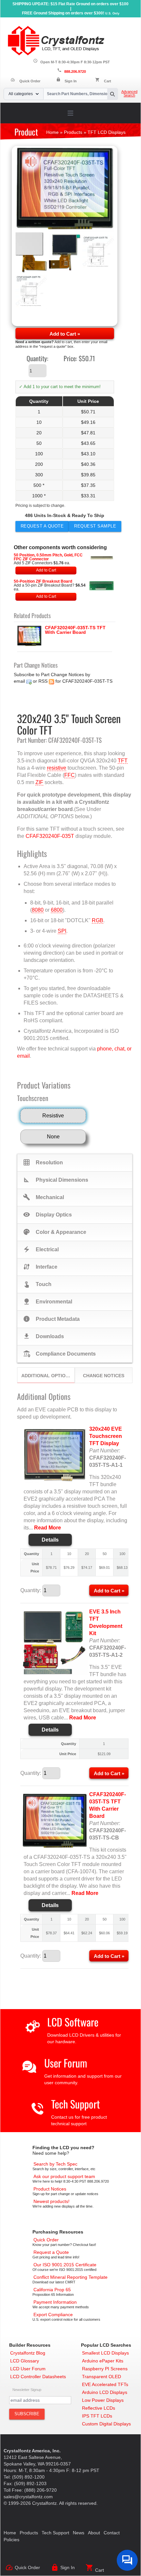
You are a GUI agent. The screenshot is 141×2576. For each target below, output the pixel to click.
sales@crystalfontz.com (28, 2497)
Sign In (71, 81)
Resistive (53, 1116)
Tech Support (76, 2104)
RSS (43, 681)
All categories (21, 94)
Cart (108, 81)
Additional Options (47, 1376)
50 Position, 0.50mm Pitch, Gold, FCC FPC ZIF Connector (48, 557)
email (19, 681)
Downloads (43, 1336)
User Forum (66, 2063)
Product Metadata (51, 1319)
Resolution (43, 1162)
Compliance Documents (59, 1354)
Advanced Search (129, 93)
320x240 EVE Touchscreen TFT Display (106, 1436)
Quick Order (25, 81)
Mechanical (43, 1197)
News (79, 2533)
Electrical (41, 1249)
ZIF (39, 782)
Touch (37, 1284)
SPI (62, 931)
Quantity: (37, 358)
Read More (48, 1528)
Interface (40, 1267)
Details (50, 1540)
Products (29, 2533)
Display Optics (47, 1215)
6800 (57, 910)
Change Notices (104, 1376)
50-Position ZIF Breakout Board (43, 581)
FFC (70, 775)
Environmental (48, 1301)
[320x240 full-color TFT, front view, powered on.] (65, 189)
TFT (123, 761)
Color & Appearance (55, 1232)
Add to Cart (46, 570)
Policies (11, 2540)
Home (10, 2533)
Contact (112, 2533)
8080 (38, 910)
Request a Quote (42, 526)
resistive (57, 768)
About (94, 2533)
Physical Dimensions (56, 1180)
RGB (98, 920)
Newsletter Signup (27, 2390)
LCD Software (73, 2022)
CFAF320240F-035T (50, 836)
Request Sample (95, 526)
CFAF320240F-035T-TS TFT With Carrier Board (75, 630)
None (53, 1137)
